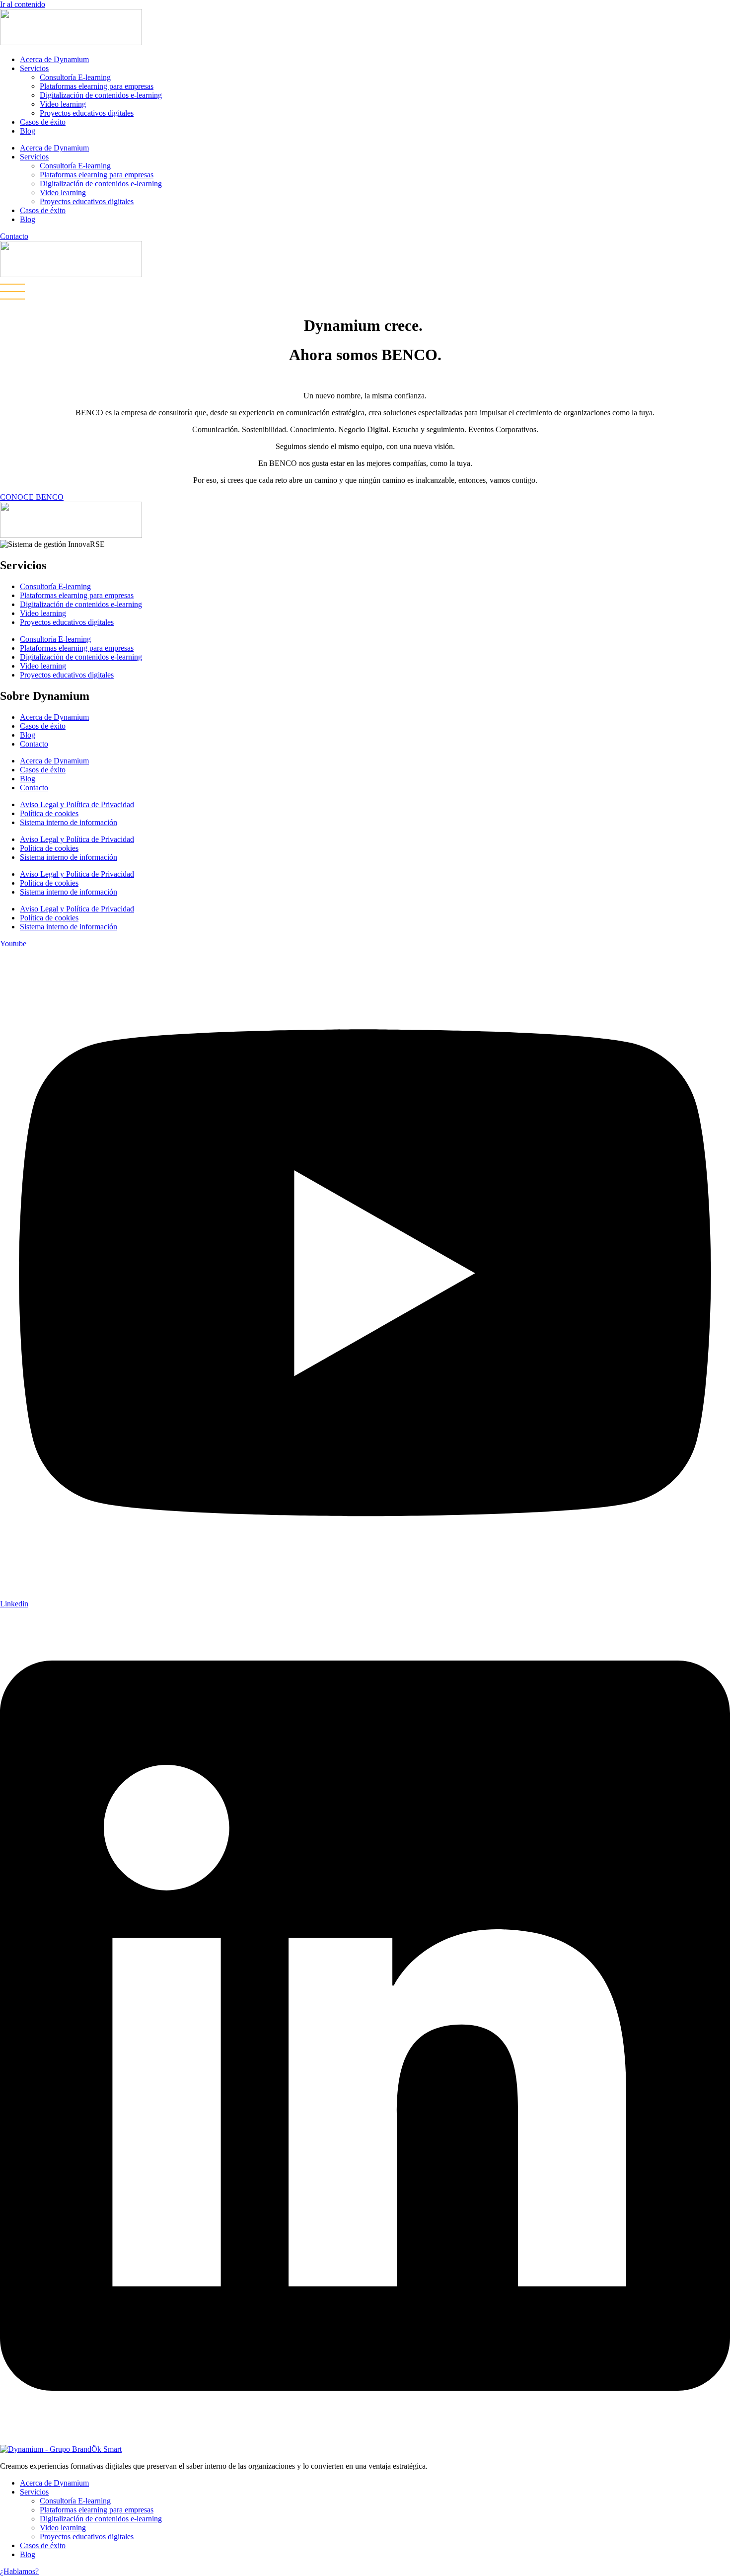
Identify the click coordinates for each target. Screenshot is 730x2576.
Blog (28, 131)
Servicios (34, 68)
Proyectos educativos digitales (87, 113)
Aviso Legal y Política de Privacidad (77, 804)
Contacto (34, 744)
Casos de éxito (43, 122)
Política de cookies (49, 813)
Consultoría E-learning (75, 77)
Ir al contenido (23, 4)
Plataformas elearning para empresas (97, 86)
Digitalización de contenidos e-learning (101, 95)
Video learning (63, 104)
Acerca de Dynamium (54, 59)
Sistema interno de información (69, 822)
